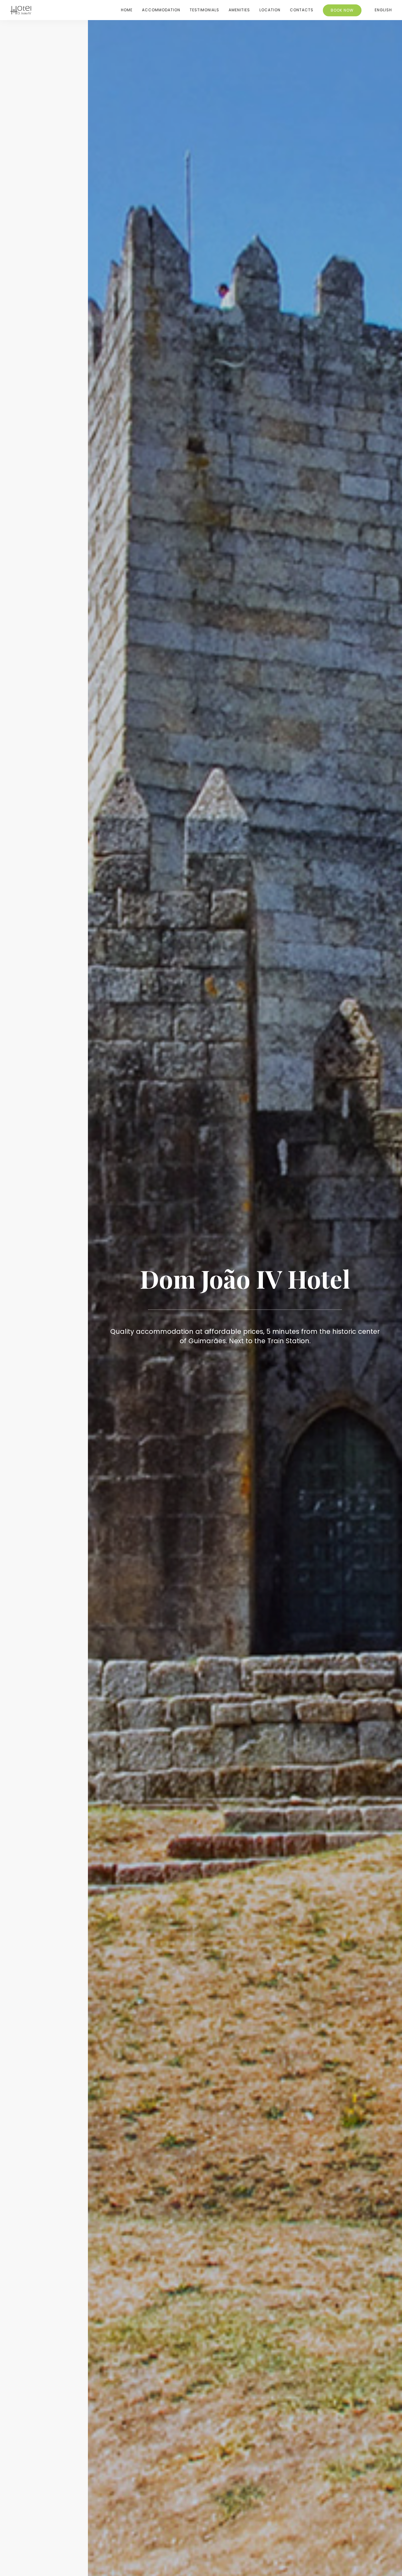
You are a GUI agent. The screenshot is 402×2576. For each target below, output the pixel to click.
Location (270, 10)
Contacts (302, 10)
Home (127, 10)
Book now (342, 10)
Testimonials (204, 10)
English (383, 10)
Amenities (239, 10)
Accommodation (161, 10)
